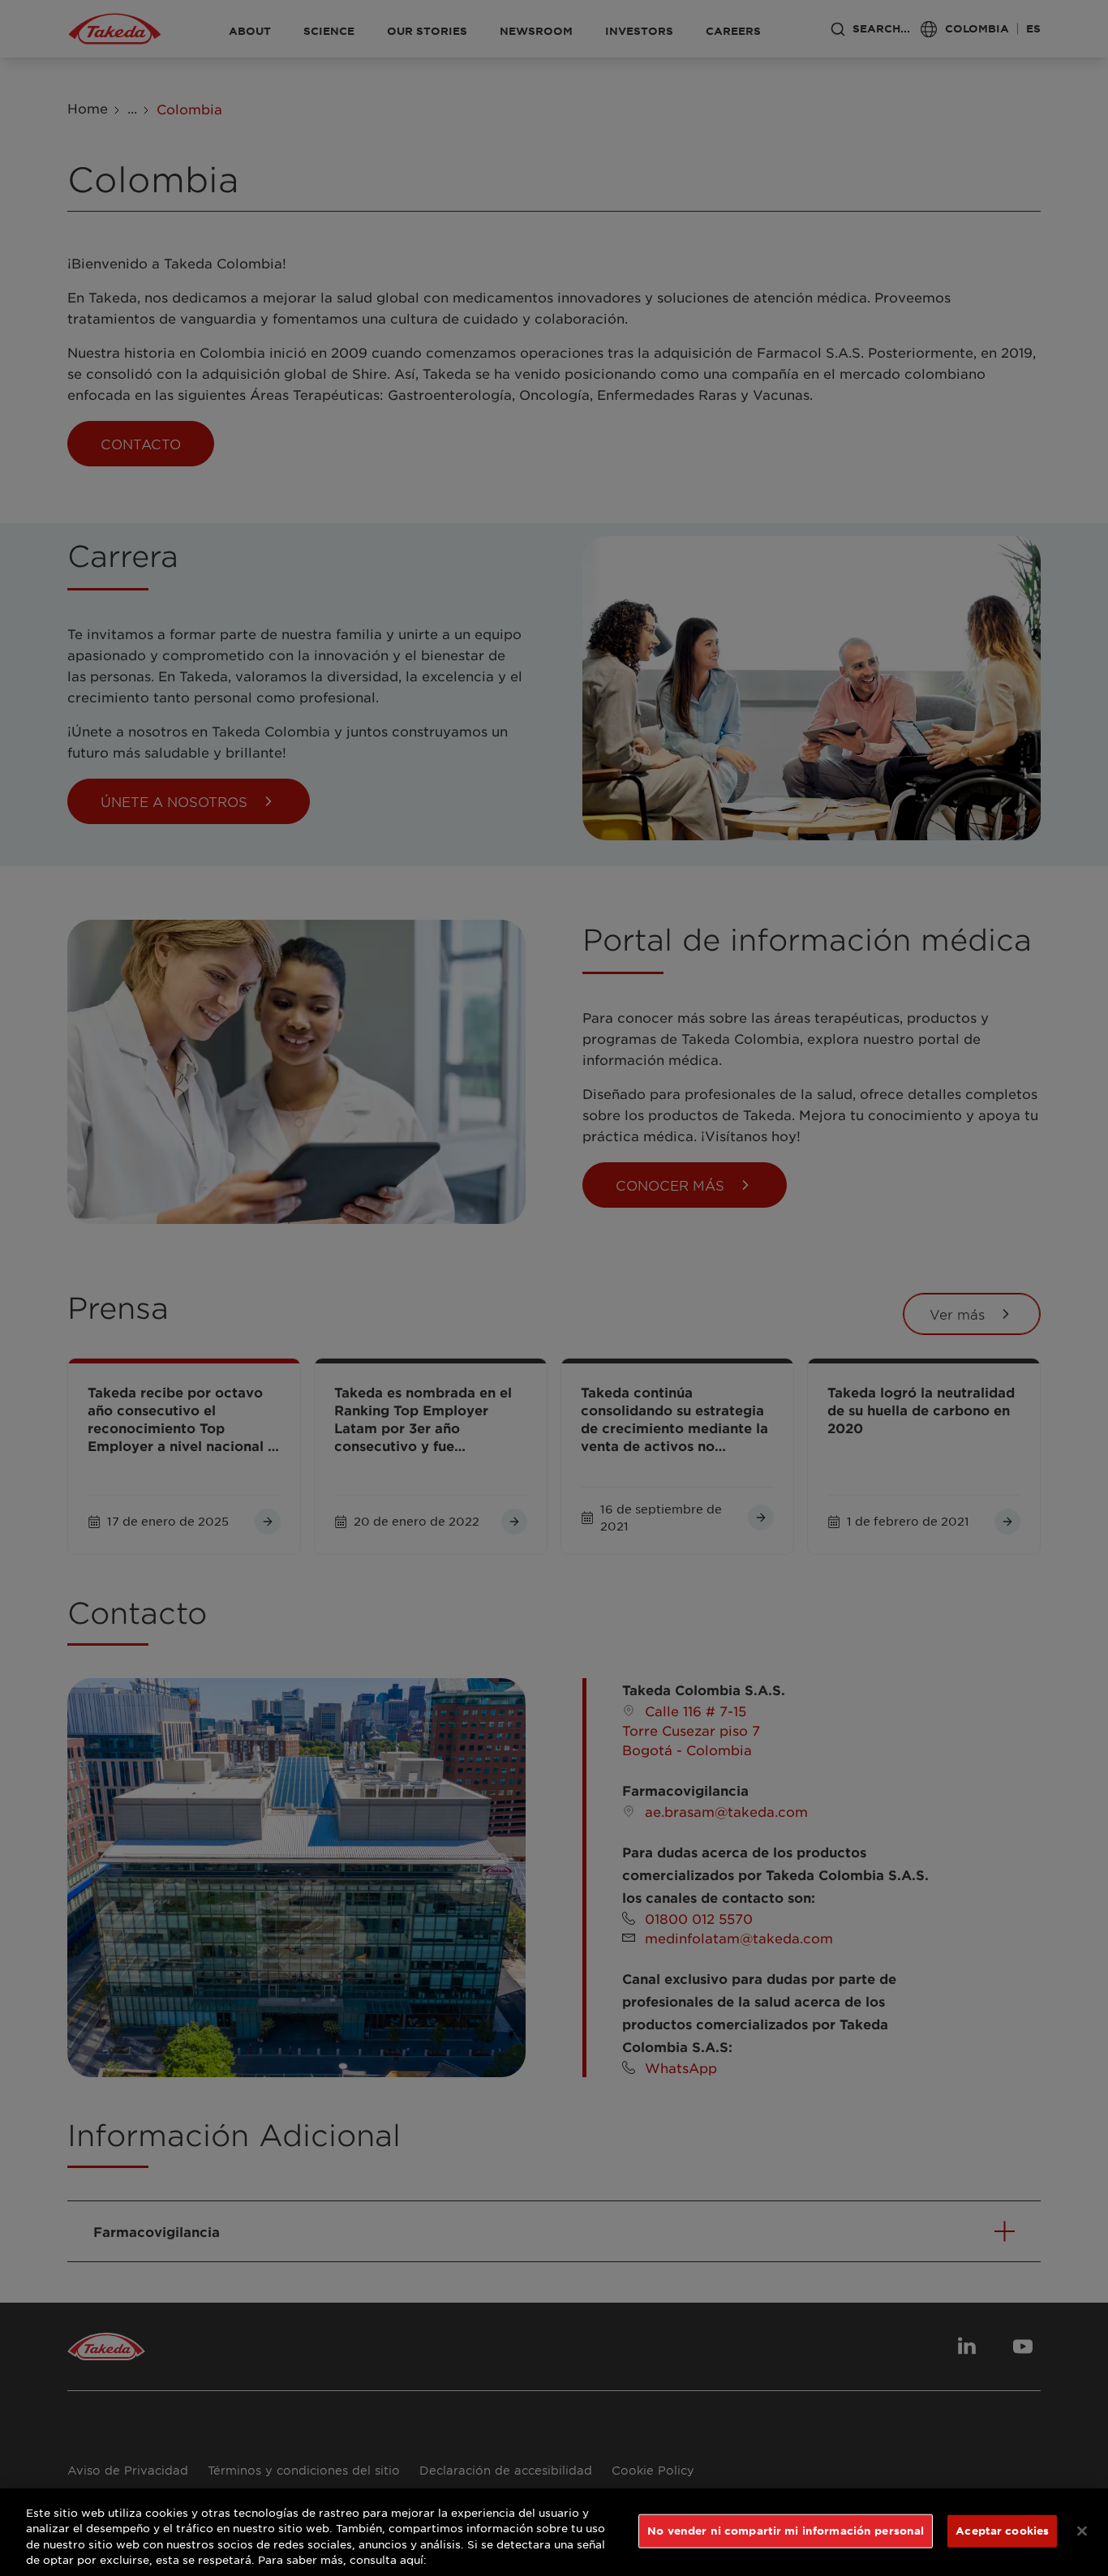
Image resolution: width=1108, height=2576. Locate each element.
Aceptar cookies (1002, 2531)
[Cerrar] (1082, 2531)
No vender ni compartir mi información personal (786, 2531)
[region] (554, 2532)
